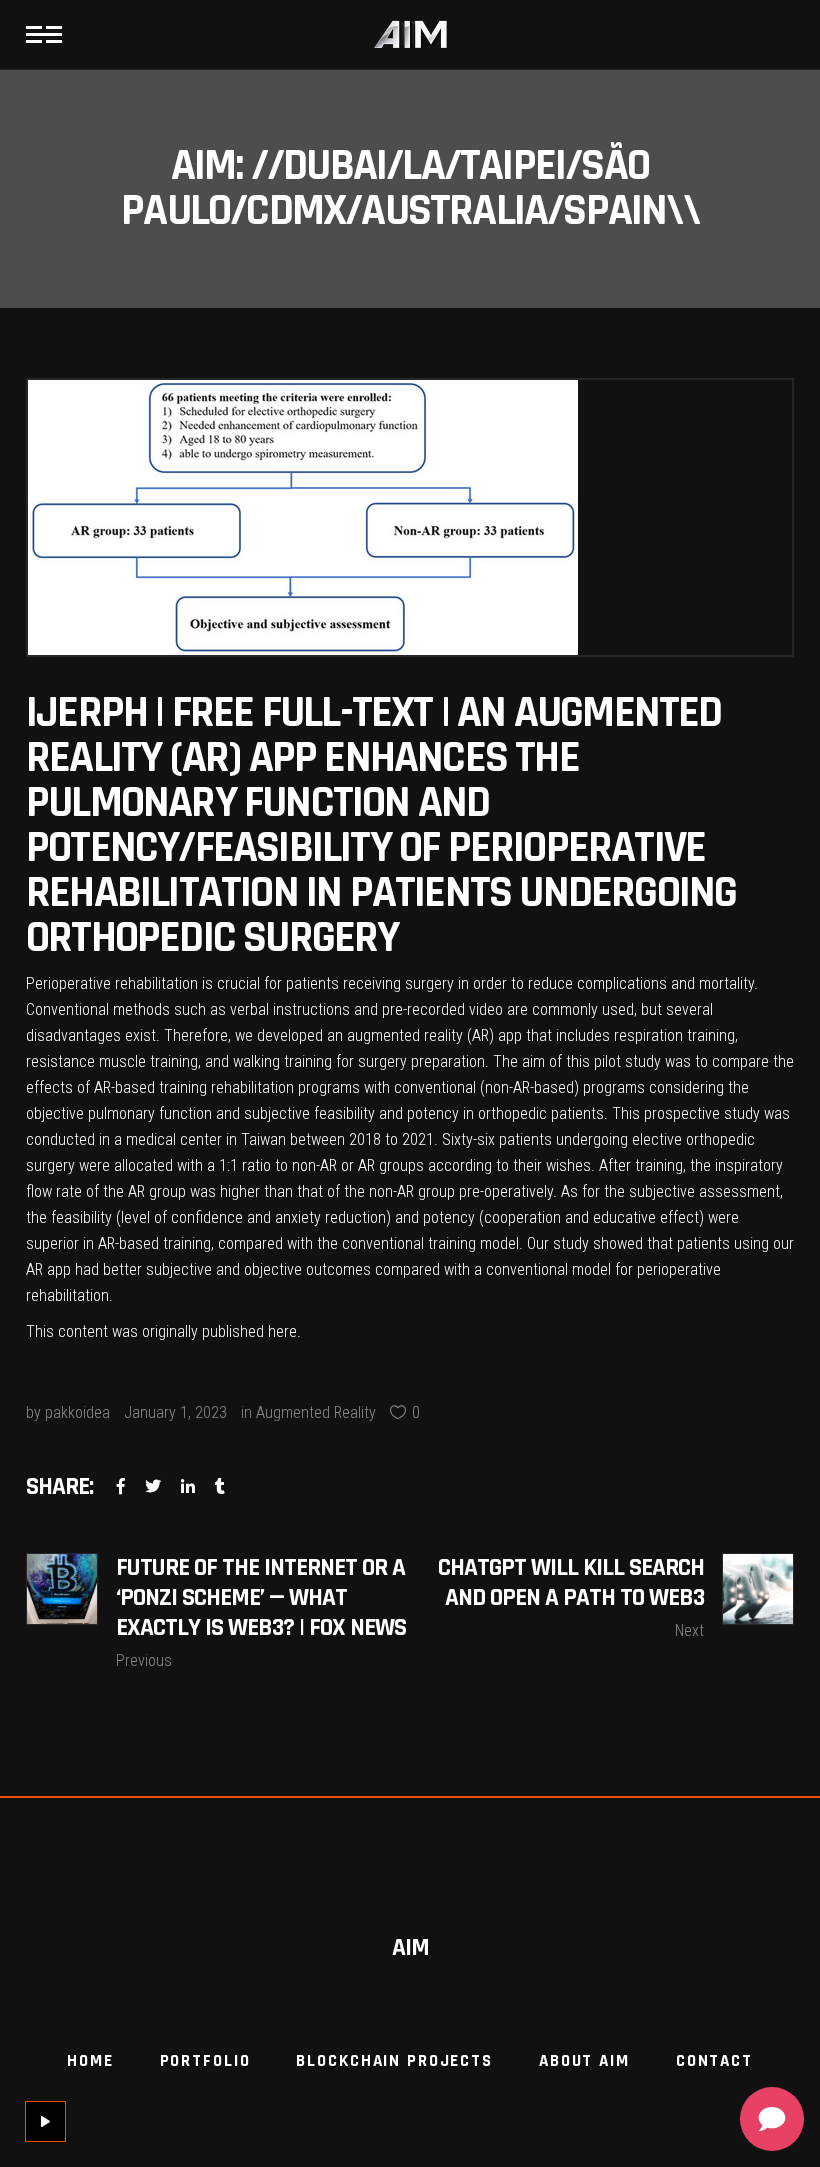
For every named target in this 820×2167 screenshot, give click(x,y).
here (282, 1331)
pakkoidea (77, 1412)
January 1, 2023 (175, 1412)
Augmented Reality (316, 1412)
